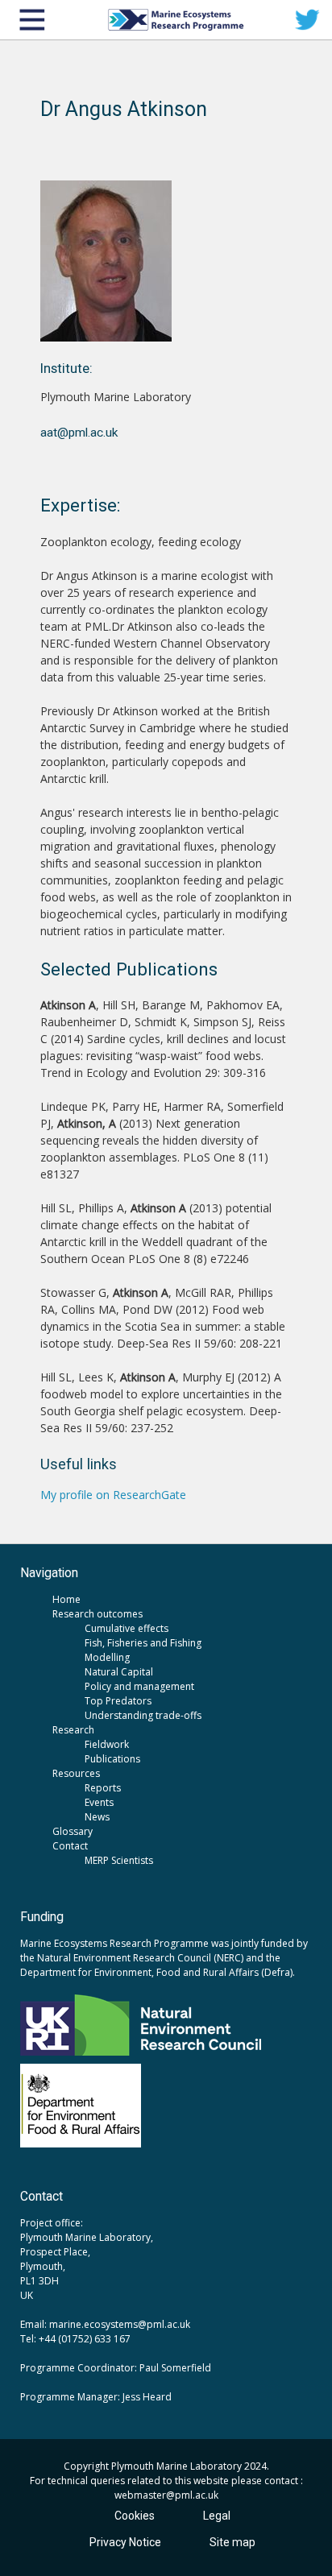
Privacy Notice (125, 2542)
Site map (232, 2542)
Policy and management (139, 1686)
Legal (217, 2516)
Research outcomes (98, 1614)
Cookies (135, 2516)
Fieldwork (107, 1744)
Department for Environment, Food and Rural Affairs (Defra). (158, 1972)
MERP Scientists (119, 1860)
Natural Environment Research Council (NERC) (140, 1958)
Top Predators (118, 1701)
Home (66, 1599)
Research (73, 1730)
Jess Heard (147, 2397)
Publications (112, 1759)
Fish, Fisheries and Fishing (143, 1643)
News (97, 1817)
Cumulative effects (127, 1628)
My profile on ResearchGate (113, 1495)
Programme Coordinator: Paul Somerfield (116, 2368)
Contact (70, 1846)
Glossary (73, 1831)
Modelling (107, 1657)
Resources (76, 1773)
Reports (103, 1788)
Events (99, 1802)
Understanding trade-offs (143, 1715)
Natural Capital (119, 1672)
